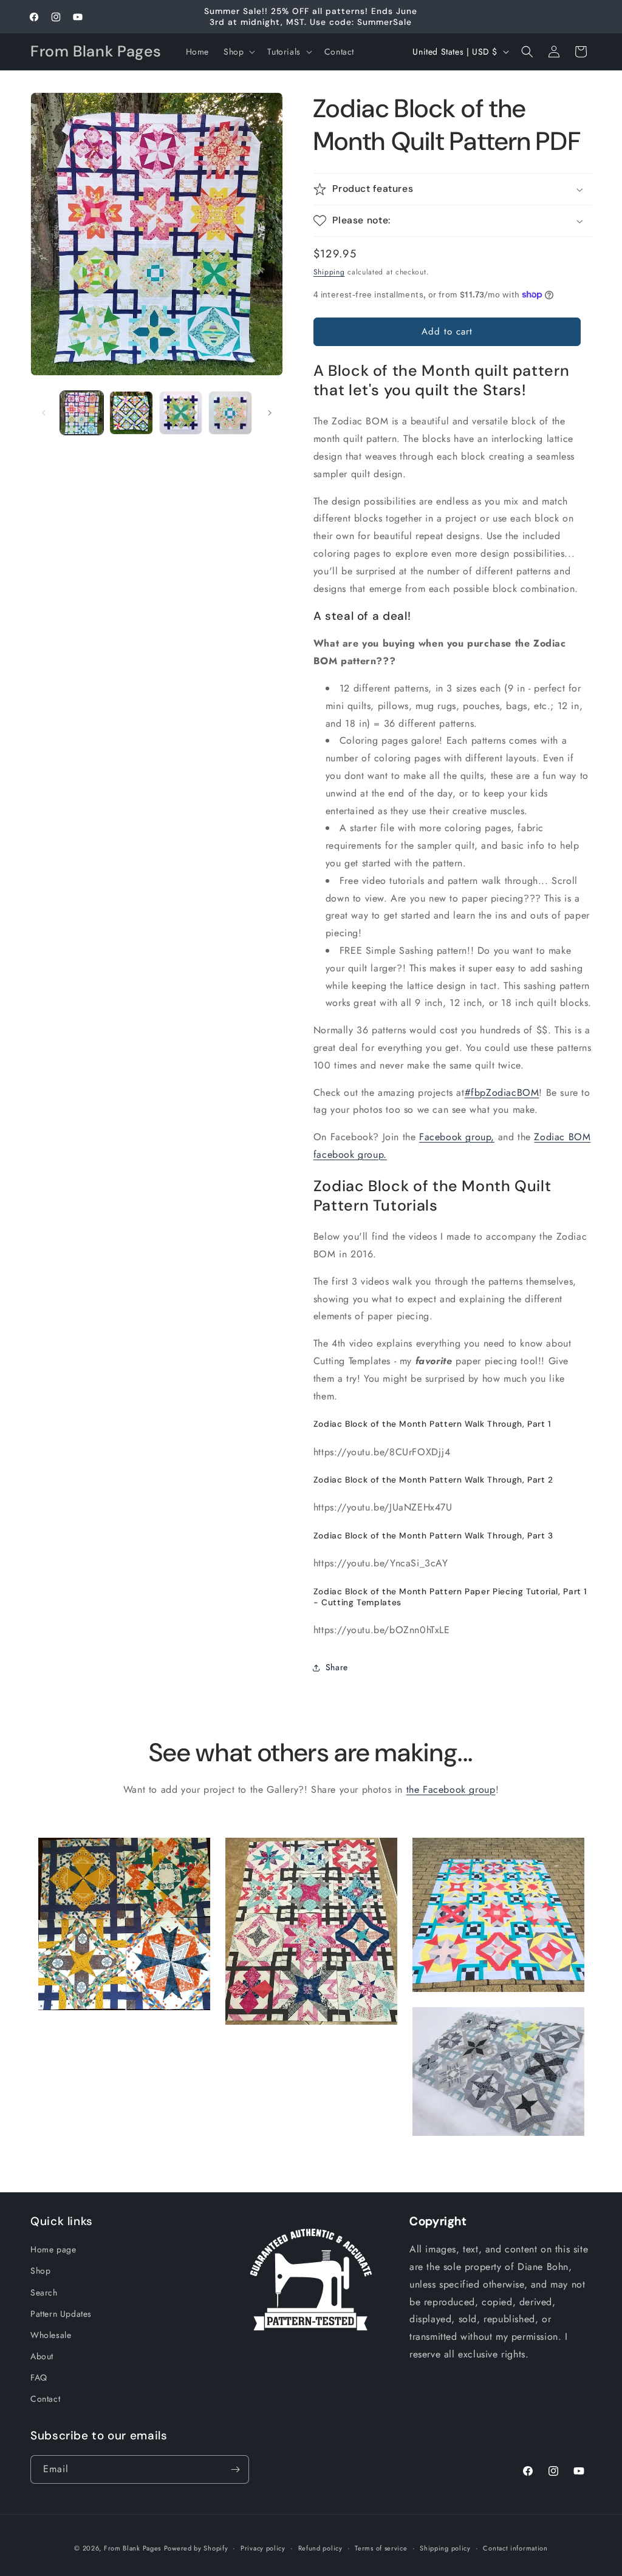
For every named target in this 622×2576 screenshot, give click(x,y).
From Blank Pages (132, 2548)
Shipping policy (445, 2548)
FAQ (39, 2377)
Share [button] (337, 1667)
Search (44, 2292)
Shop (40, 2271)
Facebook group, (457, 1137)
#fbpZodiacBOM (502, 1093)
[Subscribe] (235, 2469)
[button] (238, 52)
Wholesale (51, 2335)
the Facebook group (451, 1789)
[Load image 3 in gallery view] (181, 413)
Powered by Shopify (196, 2548)
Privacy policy (263, 2548)
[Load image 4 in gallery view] (230, 413)
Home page (53, 2249)
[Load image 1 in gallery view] (82, 413)
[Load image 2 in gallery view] (131, 413)
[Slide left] (44, 413)
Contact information (515, 2548)
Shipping (329, 272)
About (42, 2356)
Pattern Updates (61, 2314)
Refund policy (320, 2548)
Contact (45, 2399)
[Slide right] (270, 413)
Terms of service (381, 2548)
